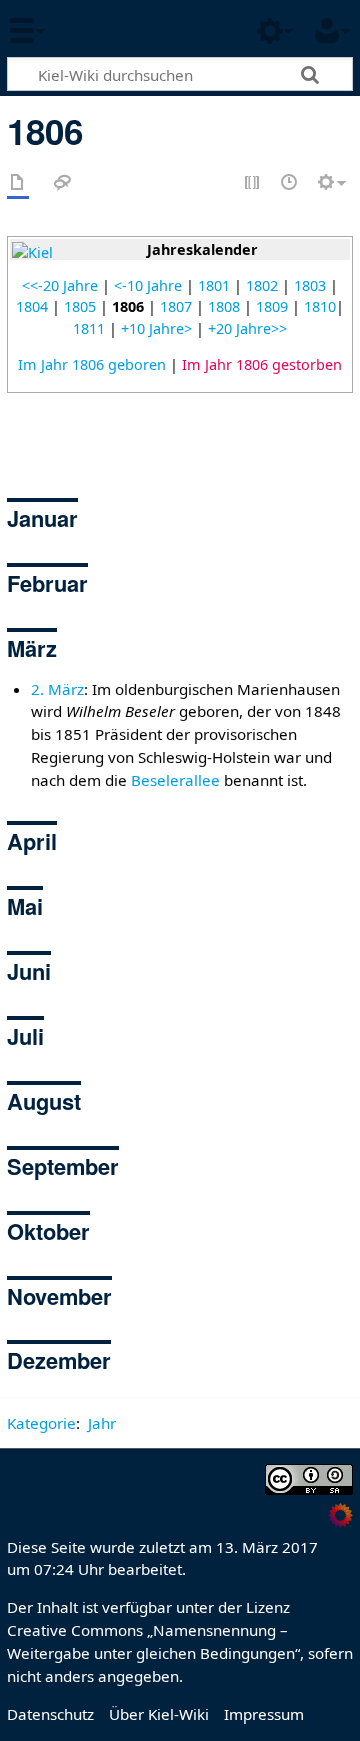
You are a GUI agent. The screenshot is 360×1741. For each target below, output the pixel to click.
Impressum (264, 1714)
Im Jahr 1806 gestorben (262, 364)
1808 (224, 306)
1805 (80, 306)
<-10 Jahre (148, 285)
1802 (262, 285)
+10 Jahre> (156, 328)
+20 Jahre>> (247, 328)
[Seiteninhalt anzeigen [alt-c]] (18, 183)
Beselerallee (175, 780)
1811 (89, 328)
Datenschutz (50, 1714)
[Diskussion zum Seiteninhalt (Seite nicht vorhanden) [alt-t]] (63, 183)
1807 (176, 306)
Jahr (102, 1423)
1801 (214, 285)
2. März (57, 689)
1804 (32, 306)
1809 (272, 306)
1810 (320, 306)
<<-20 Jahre (60, 285)
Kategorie (41, 1423)
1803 (310, 285)
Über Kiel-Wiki (159, 1714)
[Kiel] (32, 251)
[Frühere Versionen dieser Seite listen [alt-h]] (290, 183)
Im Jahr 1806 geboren (92, 364)
